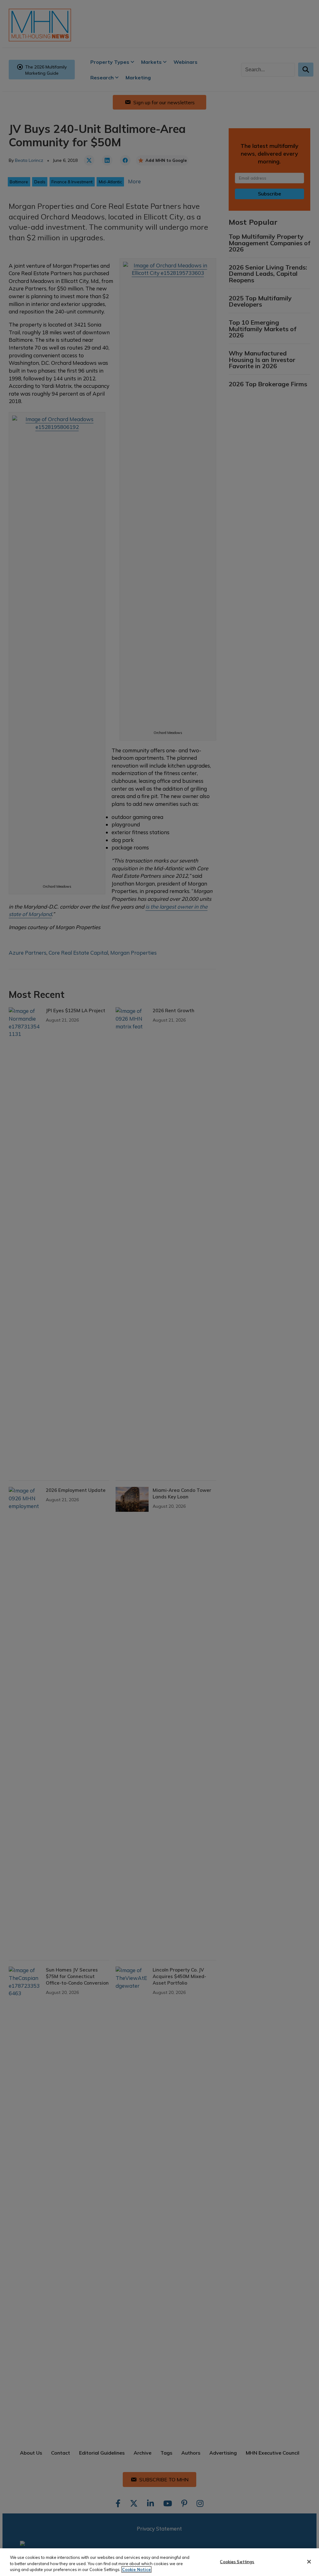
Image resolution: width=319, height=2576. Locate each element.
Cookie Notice (136, 2569)
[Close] (309, 2562)
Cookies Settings (237, 2561)
